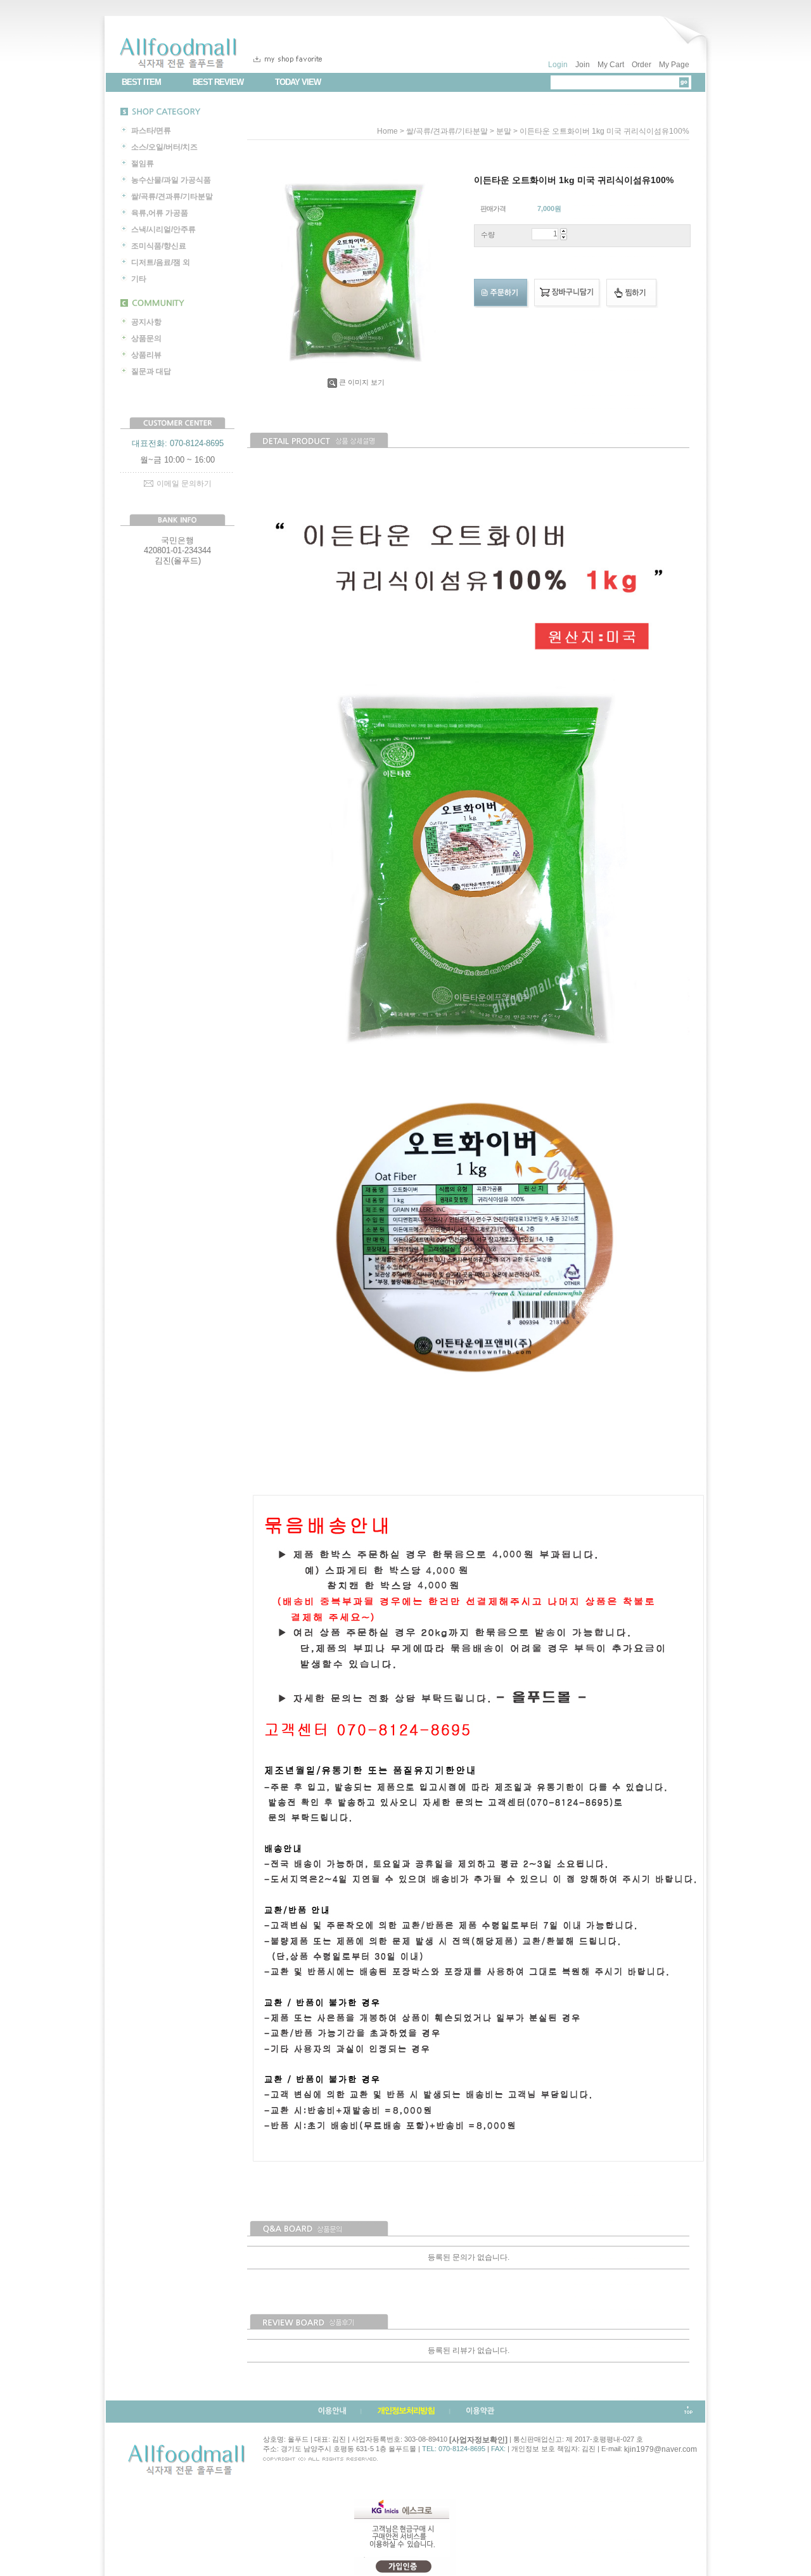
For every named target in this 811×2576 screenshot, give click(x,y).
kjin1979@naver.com (661, 2449)
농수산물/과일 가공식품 (171, 180)
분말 (504, 131)
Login (558, 65)
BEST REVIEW (218, 82)
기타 (139, 279)
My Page (674, 65)
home (387, 131)
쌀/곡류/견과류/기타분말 (172, 196)
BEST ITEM (141, 82)
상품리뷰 (146, 355)
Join (583, 65)
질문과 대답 (151, 371)
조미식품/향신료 (159, 246)
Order (642, 65)
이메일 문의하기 (184, 484)
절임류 (143, 163)
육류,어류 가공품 (160, 213)
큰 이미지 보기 (362, 382)
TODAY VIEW (298, 82)
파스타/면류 (151, 131)
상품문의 (146, 338)
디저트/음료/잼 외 (161, 262)
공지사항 (146, 322)
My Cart (611, 65)
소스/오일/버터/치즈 (164, 147)
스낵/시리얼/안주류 (163, 229)
